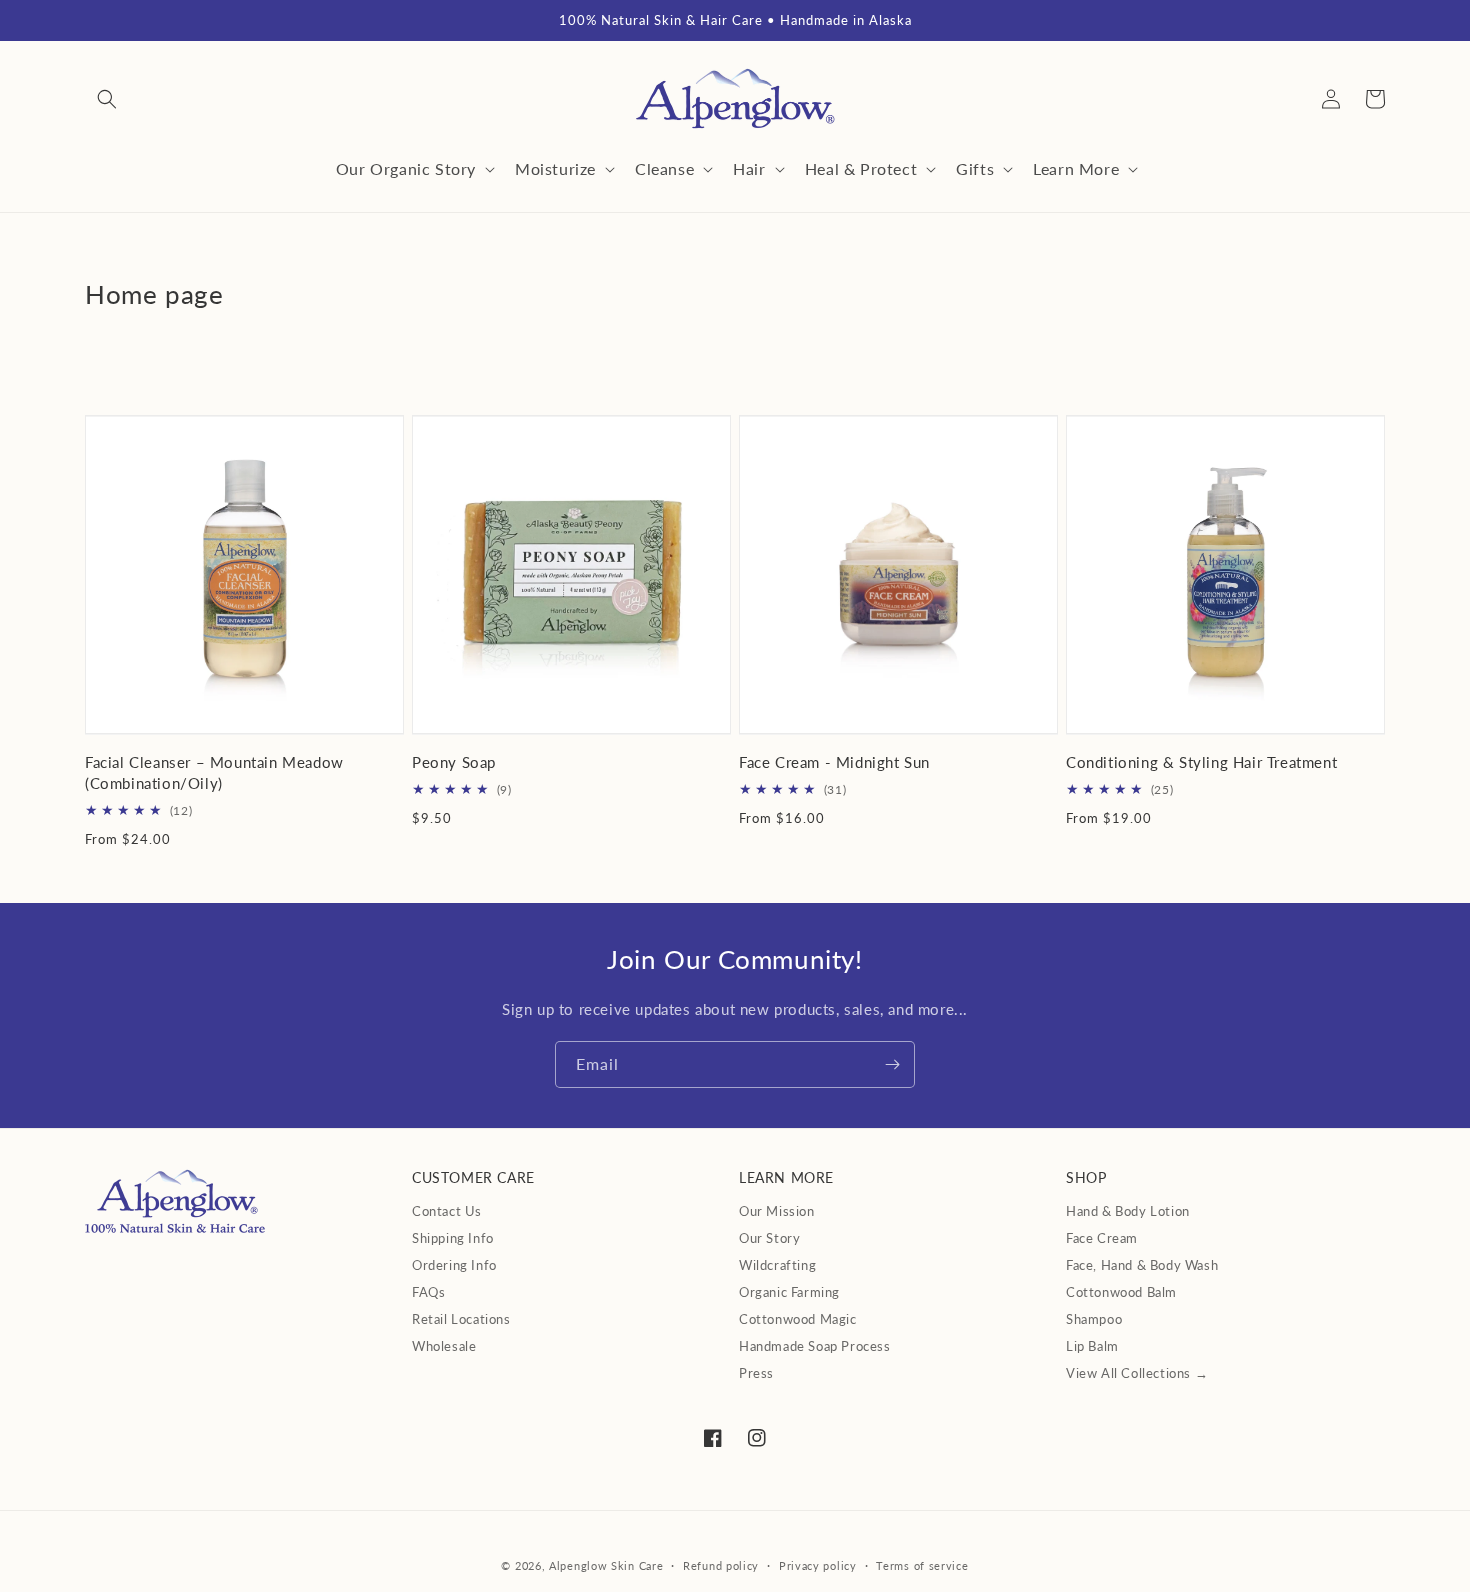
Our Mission (777, 1211)
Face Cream (1102, 1238)
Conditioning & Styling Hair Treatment (1201, 762)
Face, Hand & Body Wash (1142, 1265)
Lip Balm (1092, 1346)
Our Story (769, 1238)
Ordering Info (454, 1265)
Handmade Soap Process (815, 1346)
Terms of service (922, 1565)
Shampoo (1094, 1319)
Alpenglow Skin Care (606, 1565)
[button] (107, 99)
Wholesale (444, 1346)
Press (756, 1373)
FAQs (428, 1292)
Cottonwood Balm (1121, 1292)
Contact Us (447, 1211)
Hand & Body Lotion (1128, 1211)
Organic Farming (789, 1292)
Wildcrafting (777, 1265)
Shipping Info (453, 1238)
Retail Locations (461, 1319)
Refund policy (721, 1565)
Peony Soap (454, 762)
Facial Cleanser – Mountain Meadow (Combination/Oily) (214, 772)
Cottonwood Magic (798, 1319)
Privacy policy (818, 1565)
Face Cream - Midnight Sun (834, 762)
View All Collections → (1137, 1373)
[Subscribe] (892, 1064)
